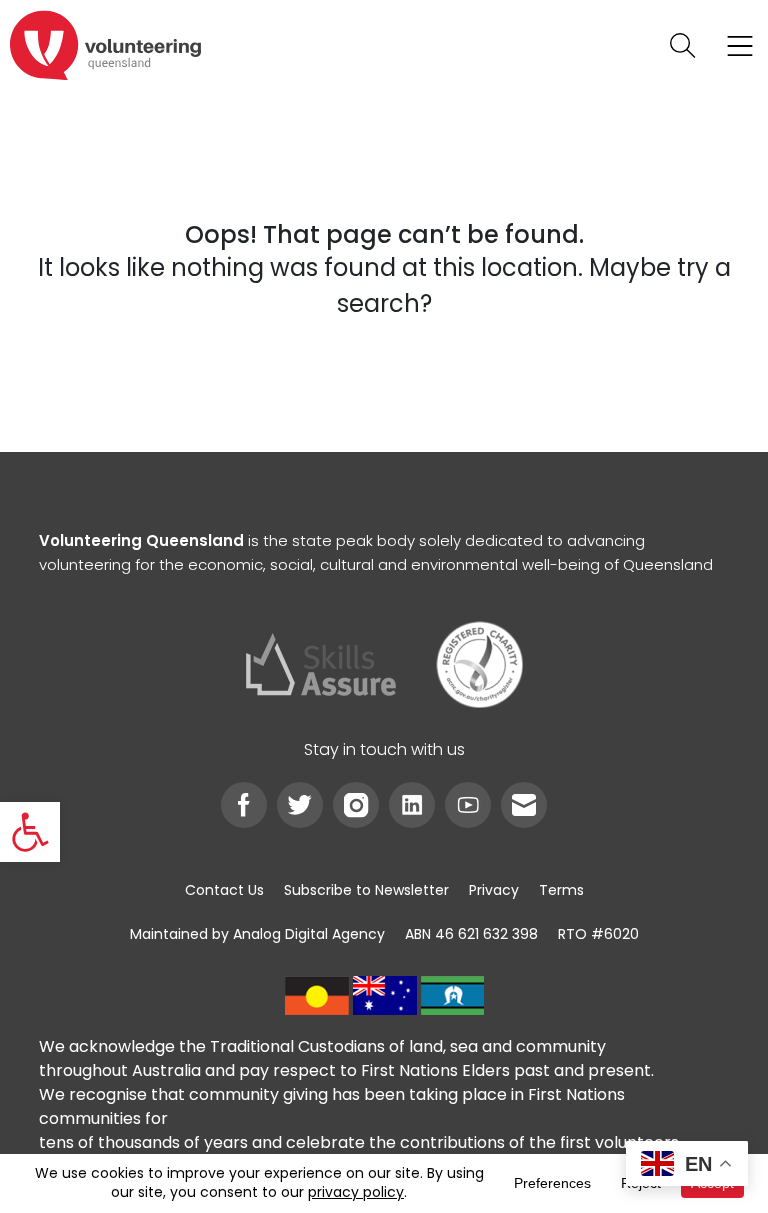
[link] (30, 832)
